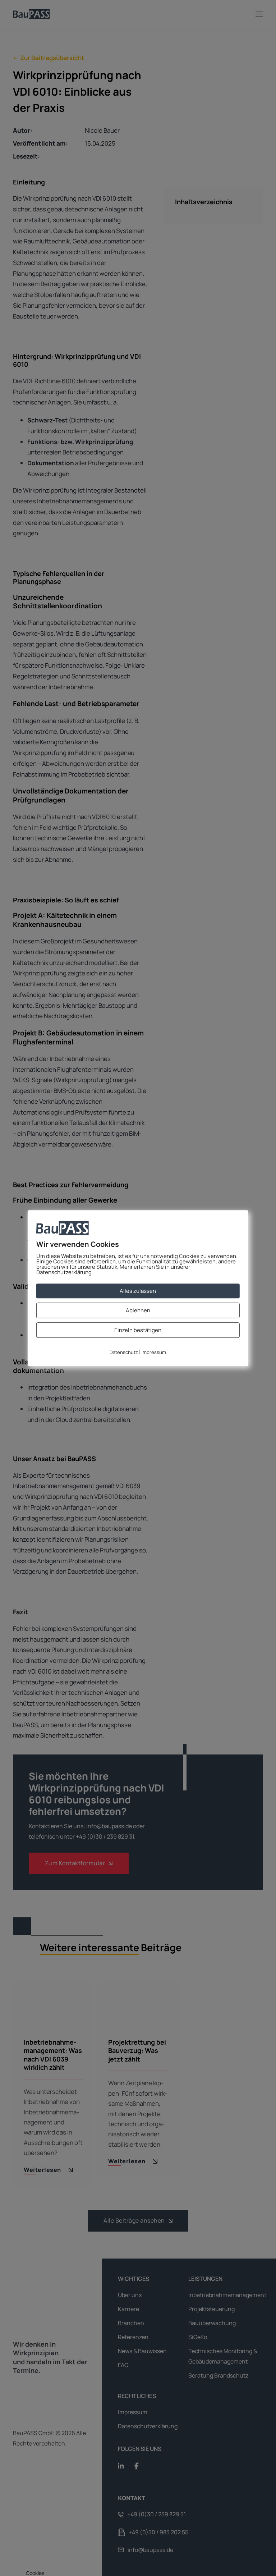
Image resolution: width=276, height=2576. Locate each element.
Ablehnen (138, 1310)
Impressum (154, 1353)
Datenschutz (124, 1353)
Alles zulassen (138, 1291)
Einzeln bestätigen (138, 1330)
